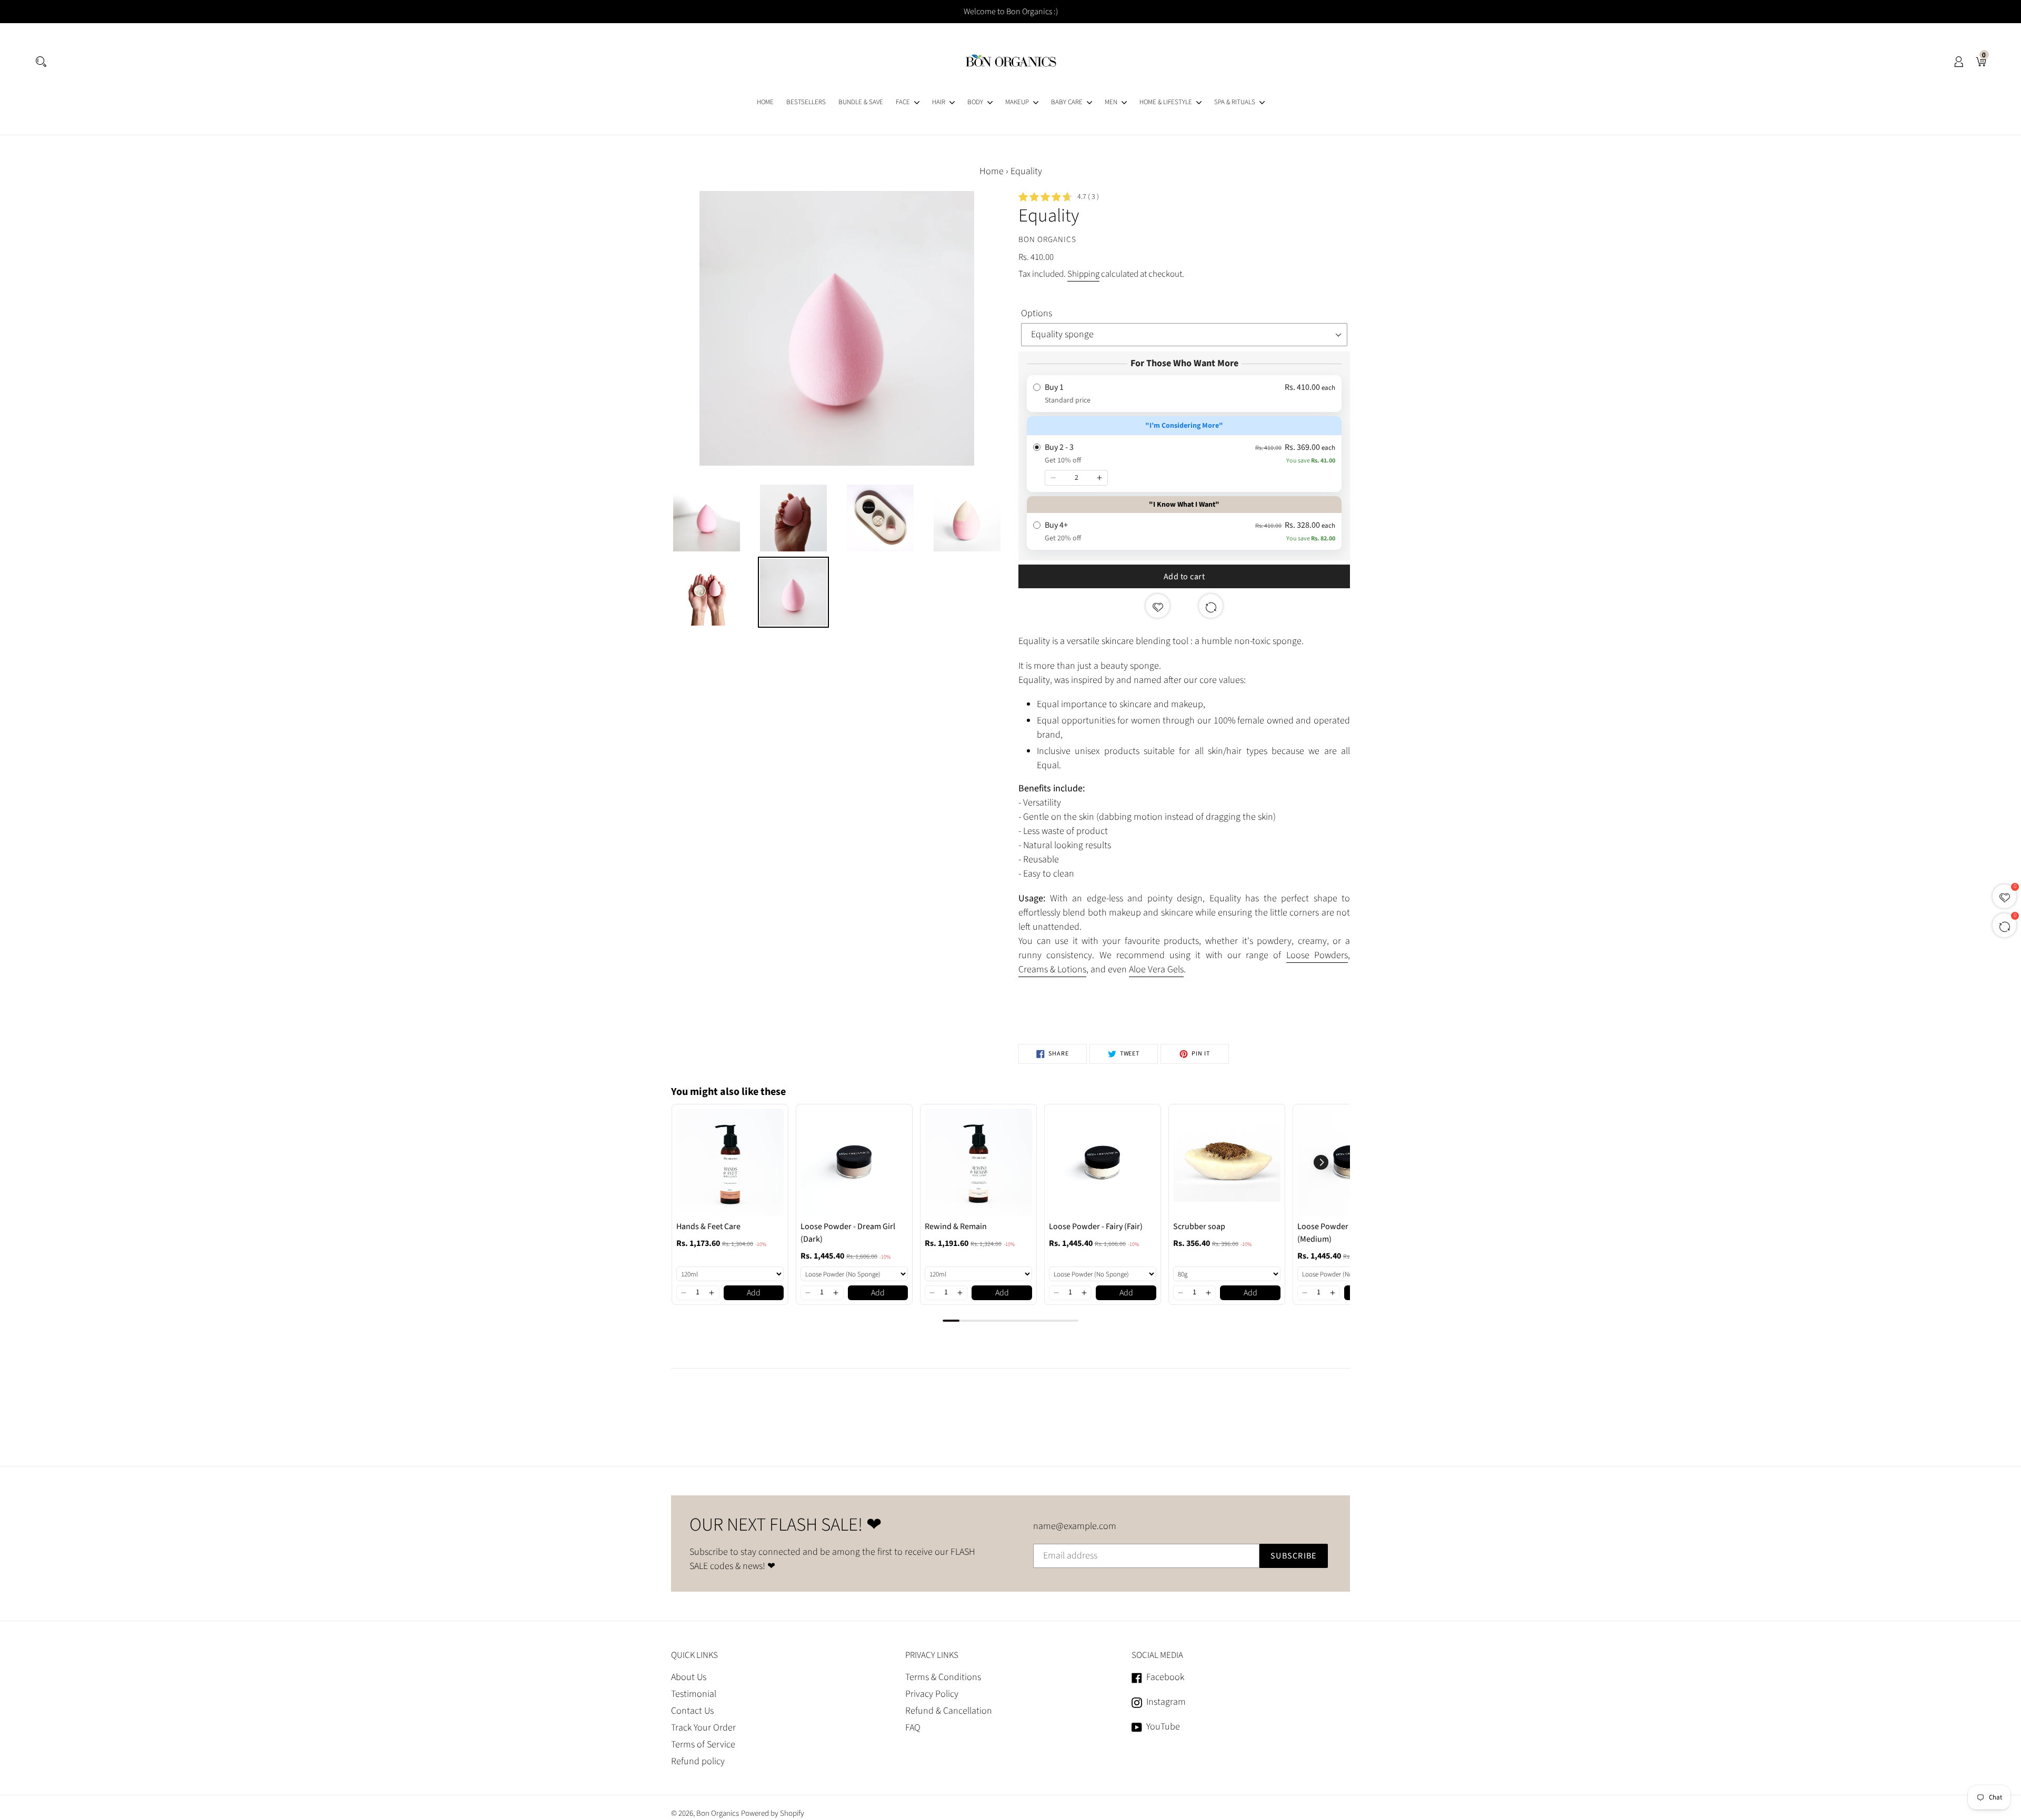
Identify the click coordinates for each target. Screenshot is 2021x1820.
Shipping (1083, 274)
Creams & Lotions (1052, 969)
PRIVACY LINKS (932, 1655)
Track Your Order (703, 1728)
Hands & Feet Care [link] (708, 1226)
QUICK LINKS (694, 1655)
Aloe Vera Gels (1156, 969)
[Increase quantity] (1099, 478)
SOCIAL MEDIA (1157, 1655)
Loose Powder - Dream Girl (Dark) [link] (848, 1233)
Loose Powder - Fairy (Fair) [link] (1096, 1226)
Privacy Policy (932, 1694)
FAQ (913, 1728)
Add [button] (754, 1293)
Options (1037, 313)
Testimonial (694, 1694)
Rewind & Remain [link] (956, 1226)
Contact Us (692, 1711)
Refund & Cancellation (949, 1711)
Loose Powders (1317, 955)
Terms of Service (703, 1744)
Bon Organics (718, 1813)
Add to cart (1184, 577)
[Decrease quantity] (1053, 478)
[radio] (1184, 394)
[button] (684, 1293)
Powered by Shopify (773, 1813)
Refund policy (698, 1761)
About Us (689, 1677)
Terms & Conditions (943, 1677)
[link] (730, 1162)
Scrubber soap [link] (1199, 1226)
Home (992, 171)
